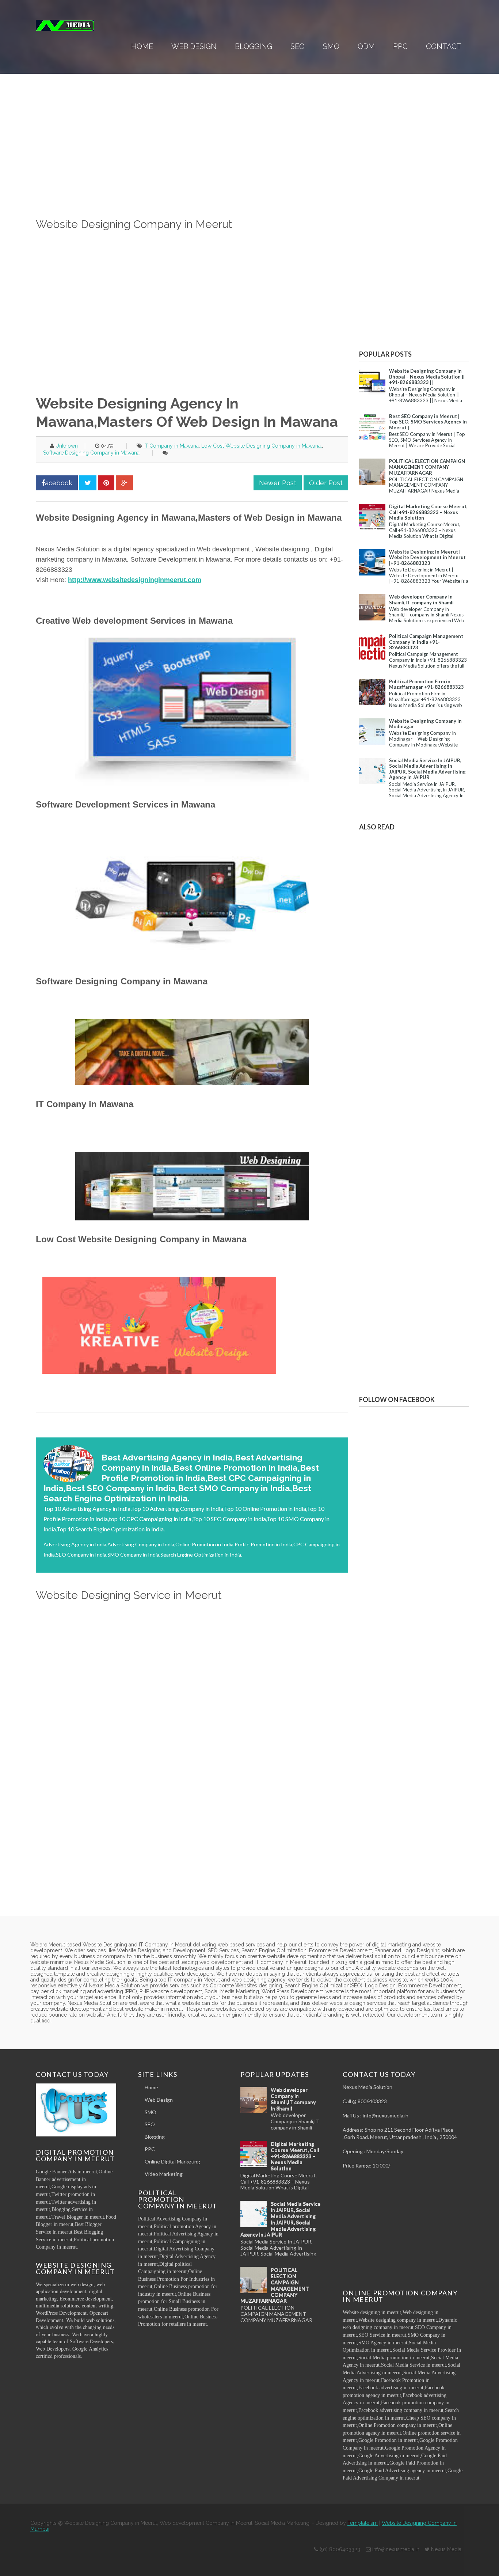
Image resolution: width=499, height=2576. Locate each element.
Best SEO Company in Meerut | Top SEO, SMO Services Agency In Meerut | (428, 422)
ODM (366, 46)
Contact (444, 46)
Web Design (194, 46)
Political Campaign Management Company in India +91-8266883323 (426, 642)
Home (142, 46)
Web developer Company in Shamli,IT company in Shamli (421, 600)
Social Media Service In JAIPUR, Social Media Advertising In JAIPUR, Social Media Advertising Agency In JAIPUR (427, 769)
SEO (298, 46)
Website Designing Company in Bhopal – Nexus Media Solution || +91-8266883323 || (427, 377)
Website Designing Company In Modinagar (425, 724)
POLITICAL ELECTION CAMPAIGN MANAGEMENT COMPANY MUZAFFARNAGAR (427, 467)
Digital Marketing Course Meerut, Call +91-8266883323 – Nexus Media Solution (428, 512)
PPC (400, 46)
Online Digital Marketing (172, 2161)
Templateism (363, 2523)
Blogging (254, 46)
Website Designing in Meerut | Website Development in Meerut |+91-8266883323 (427, 557)
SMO (331, 46)
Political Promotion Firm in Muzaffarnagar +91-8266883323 (426, 684)
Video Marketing (164, 2174)
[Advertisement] (192, 165)
